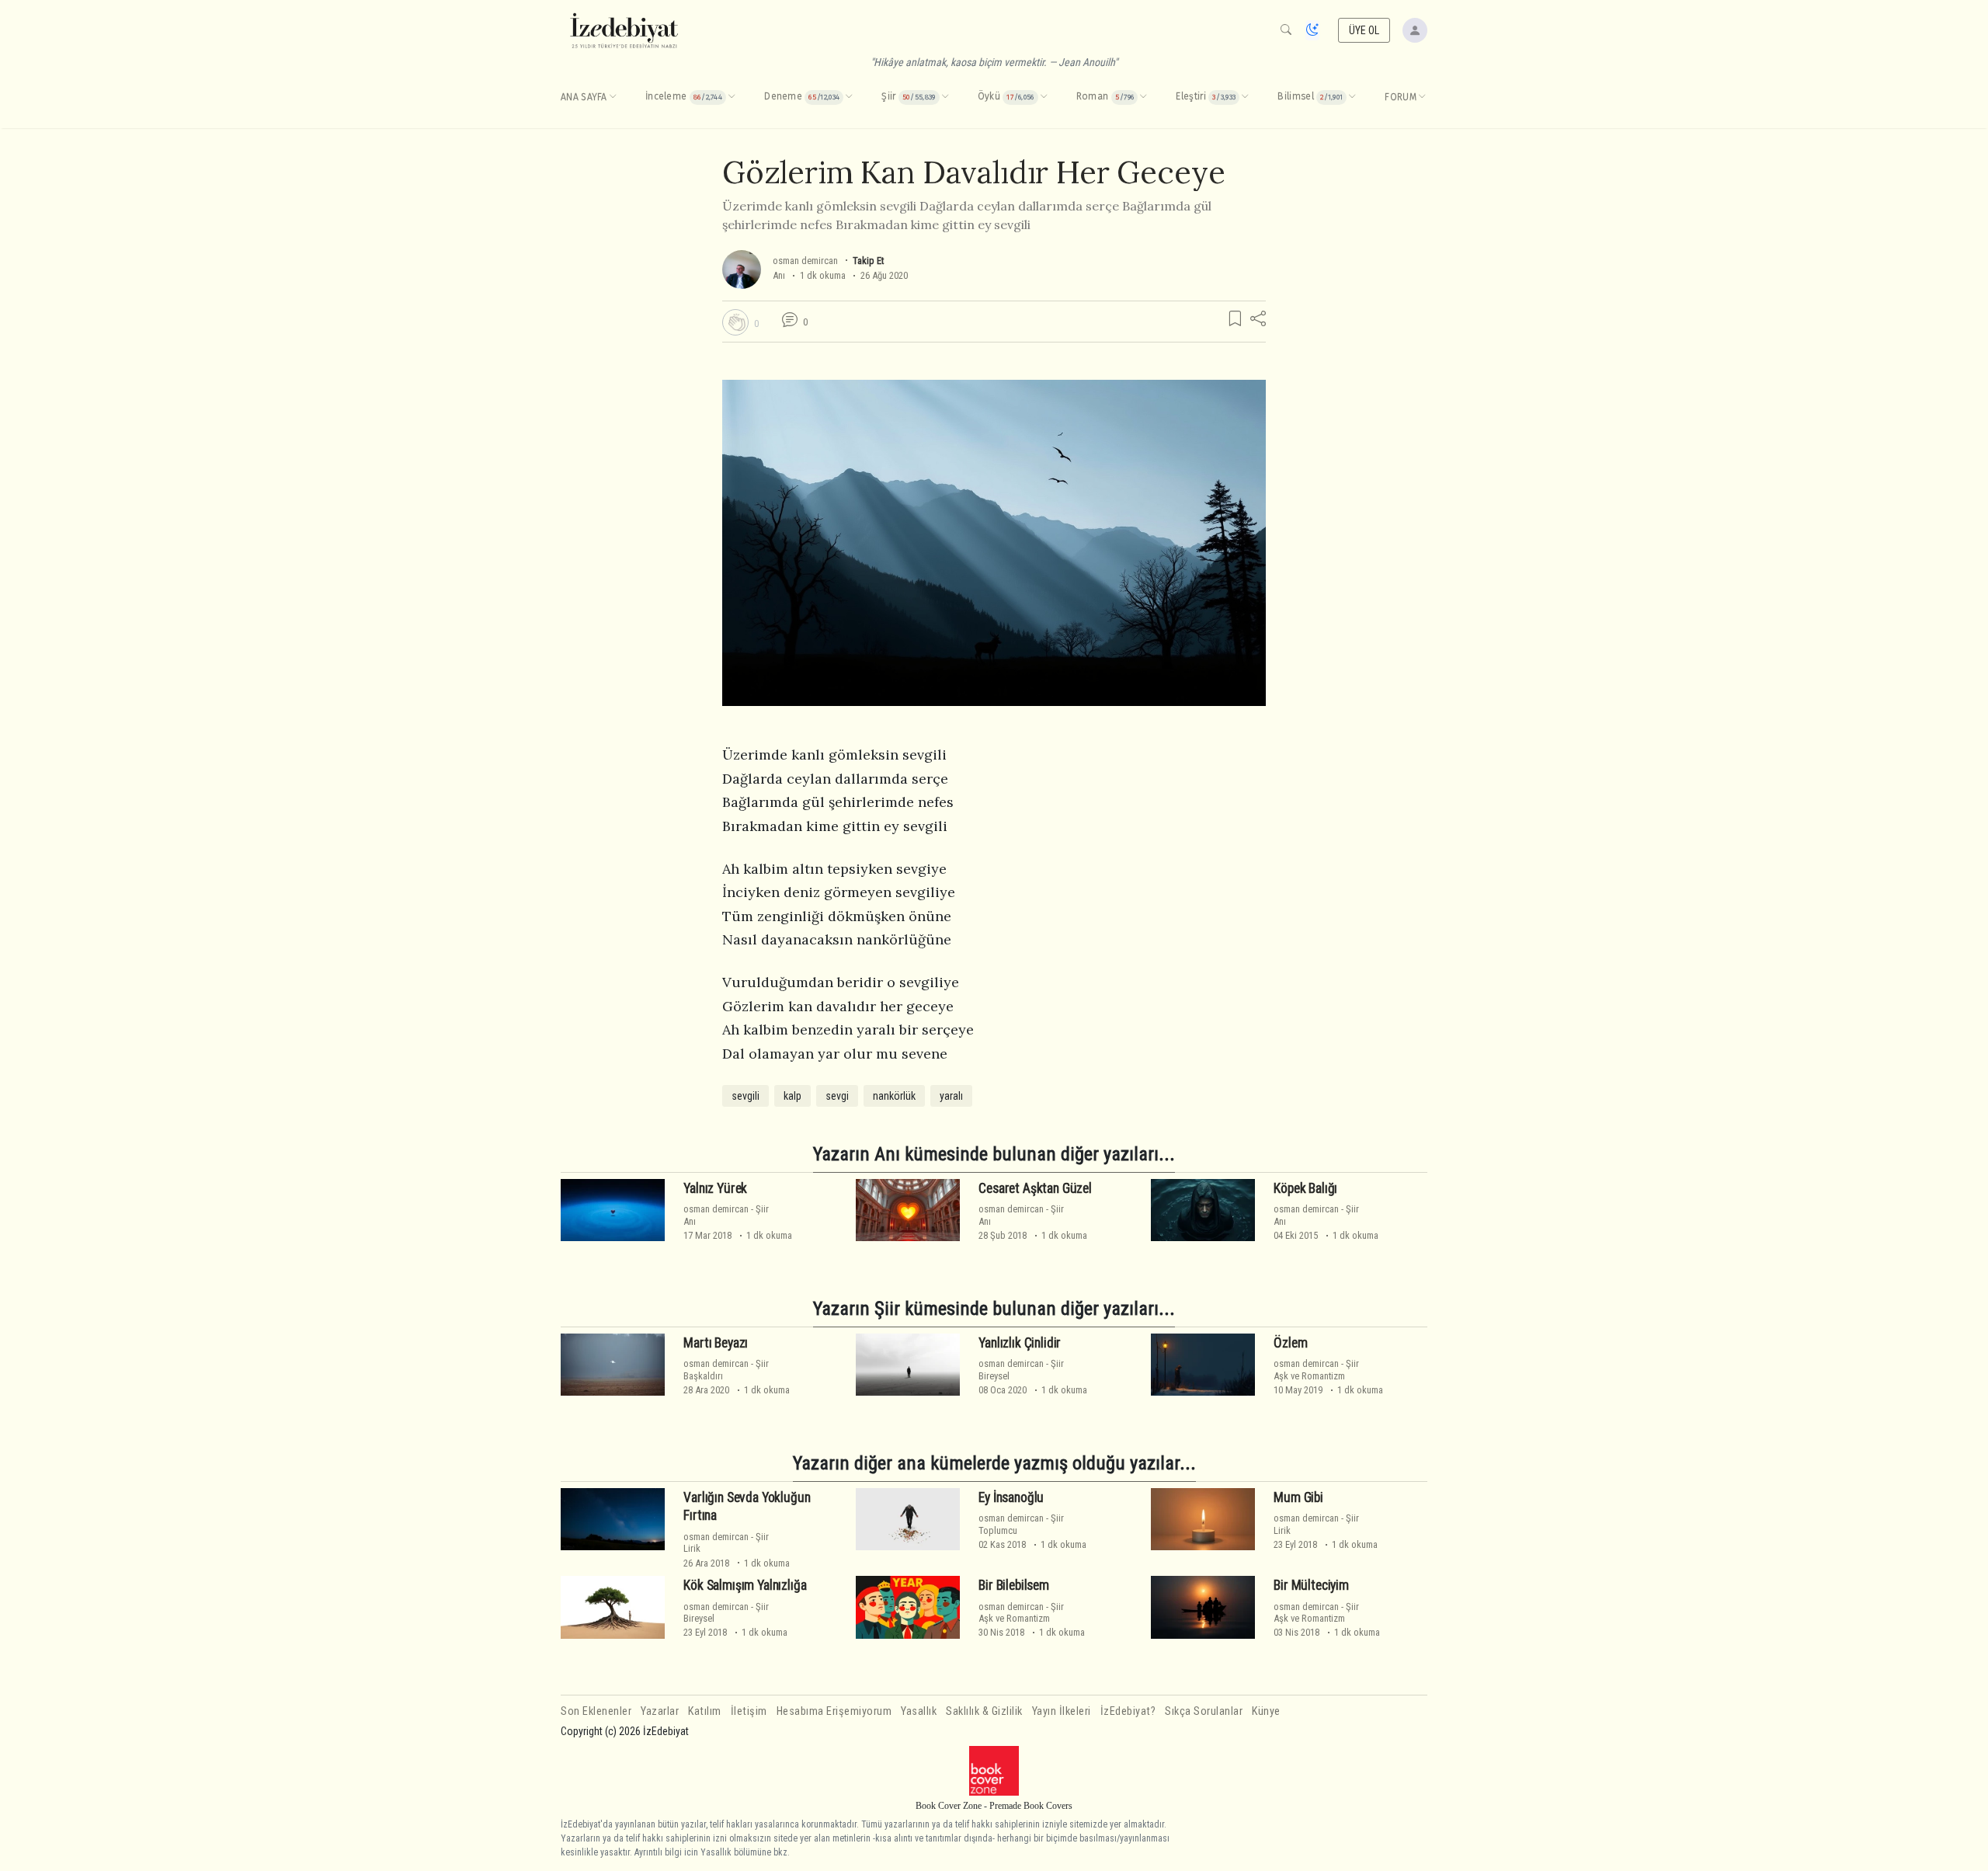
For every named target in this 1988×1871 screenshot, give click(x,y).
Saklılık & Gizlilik (984, 1711)
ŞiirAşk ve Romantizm (1316, 1369)
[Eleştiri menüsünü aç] (1245, 97)
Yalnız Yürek (715, 1188)
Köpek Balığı (1305, 1188)
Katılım (705, 1711)
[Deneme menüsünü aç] (849, 97)
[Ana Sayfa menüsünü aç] (613, 97)
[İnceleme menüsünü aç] (732, 97)
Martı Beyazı (716, 1343)
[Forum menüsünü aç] (1422, 97)
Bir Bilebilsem (1014, 1585)
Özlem (1290, 1343)
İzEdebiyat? (1128, 1711)
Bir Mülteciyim (1311, 1585)
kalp (792, 1096)
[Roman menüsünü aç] (1143, 97)
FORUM (1401, 97)
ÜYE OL (1364, 30)
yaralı (951, 1096)
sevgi (837, 1096)
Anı (779, 275)
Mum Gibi (1298, 1497)
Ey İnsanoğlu (1011, 1497)
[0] (735, 322)
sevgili (745, 1096)
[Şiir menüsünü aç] (945, 97)
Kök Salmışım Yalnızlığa (745, 1585)
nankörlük (894, 1096)
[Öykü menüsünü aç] (1044, 97)
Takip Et (868, 261)
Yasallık (919, 1711)
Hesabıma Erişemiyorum (834, 1711)
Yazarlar (660, 1711)
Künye (1266, 1711)
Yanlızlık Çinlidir (1020, 1343)
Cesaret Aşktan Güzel (1035, 1188)
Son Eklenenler (596, 1711)
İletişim (749, 1711)
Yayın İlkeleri (1062, 1711)
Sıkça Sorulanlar (1204, 1711)
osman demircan (805, 261)
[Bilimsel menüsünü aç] (1352, 97)
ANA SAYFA (584, 97)
